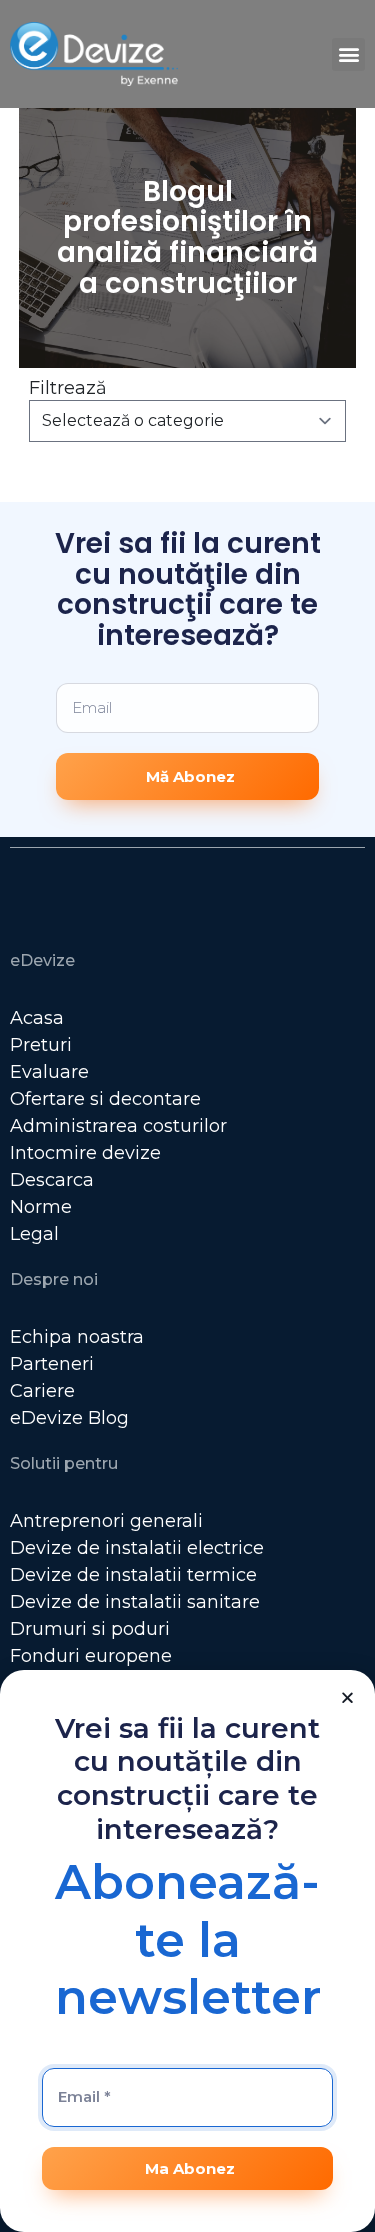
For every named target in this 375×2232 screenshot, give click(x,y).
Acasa (37, 1018)
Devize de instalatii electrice (137, 1548)
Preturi (41, 1045)
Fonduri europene (91, 1656)
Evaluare (49, 1072)
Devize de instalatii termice (133, 1575)
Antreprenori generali (106, 1521)
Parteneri (52, 1364)
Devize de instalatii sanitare (135, 1602)
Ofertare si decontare (105, 1099)
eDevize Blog (69, 1418)
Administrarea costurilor (118, 1126)
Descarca (52, 1180)
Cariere (42, 1391)
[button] (348, 54)
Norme (41, 1207)
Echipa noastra (77, 1337)
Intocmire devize (85, 1153)
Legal (34, 1234)
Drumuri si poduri (90, 1629)
